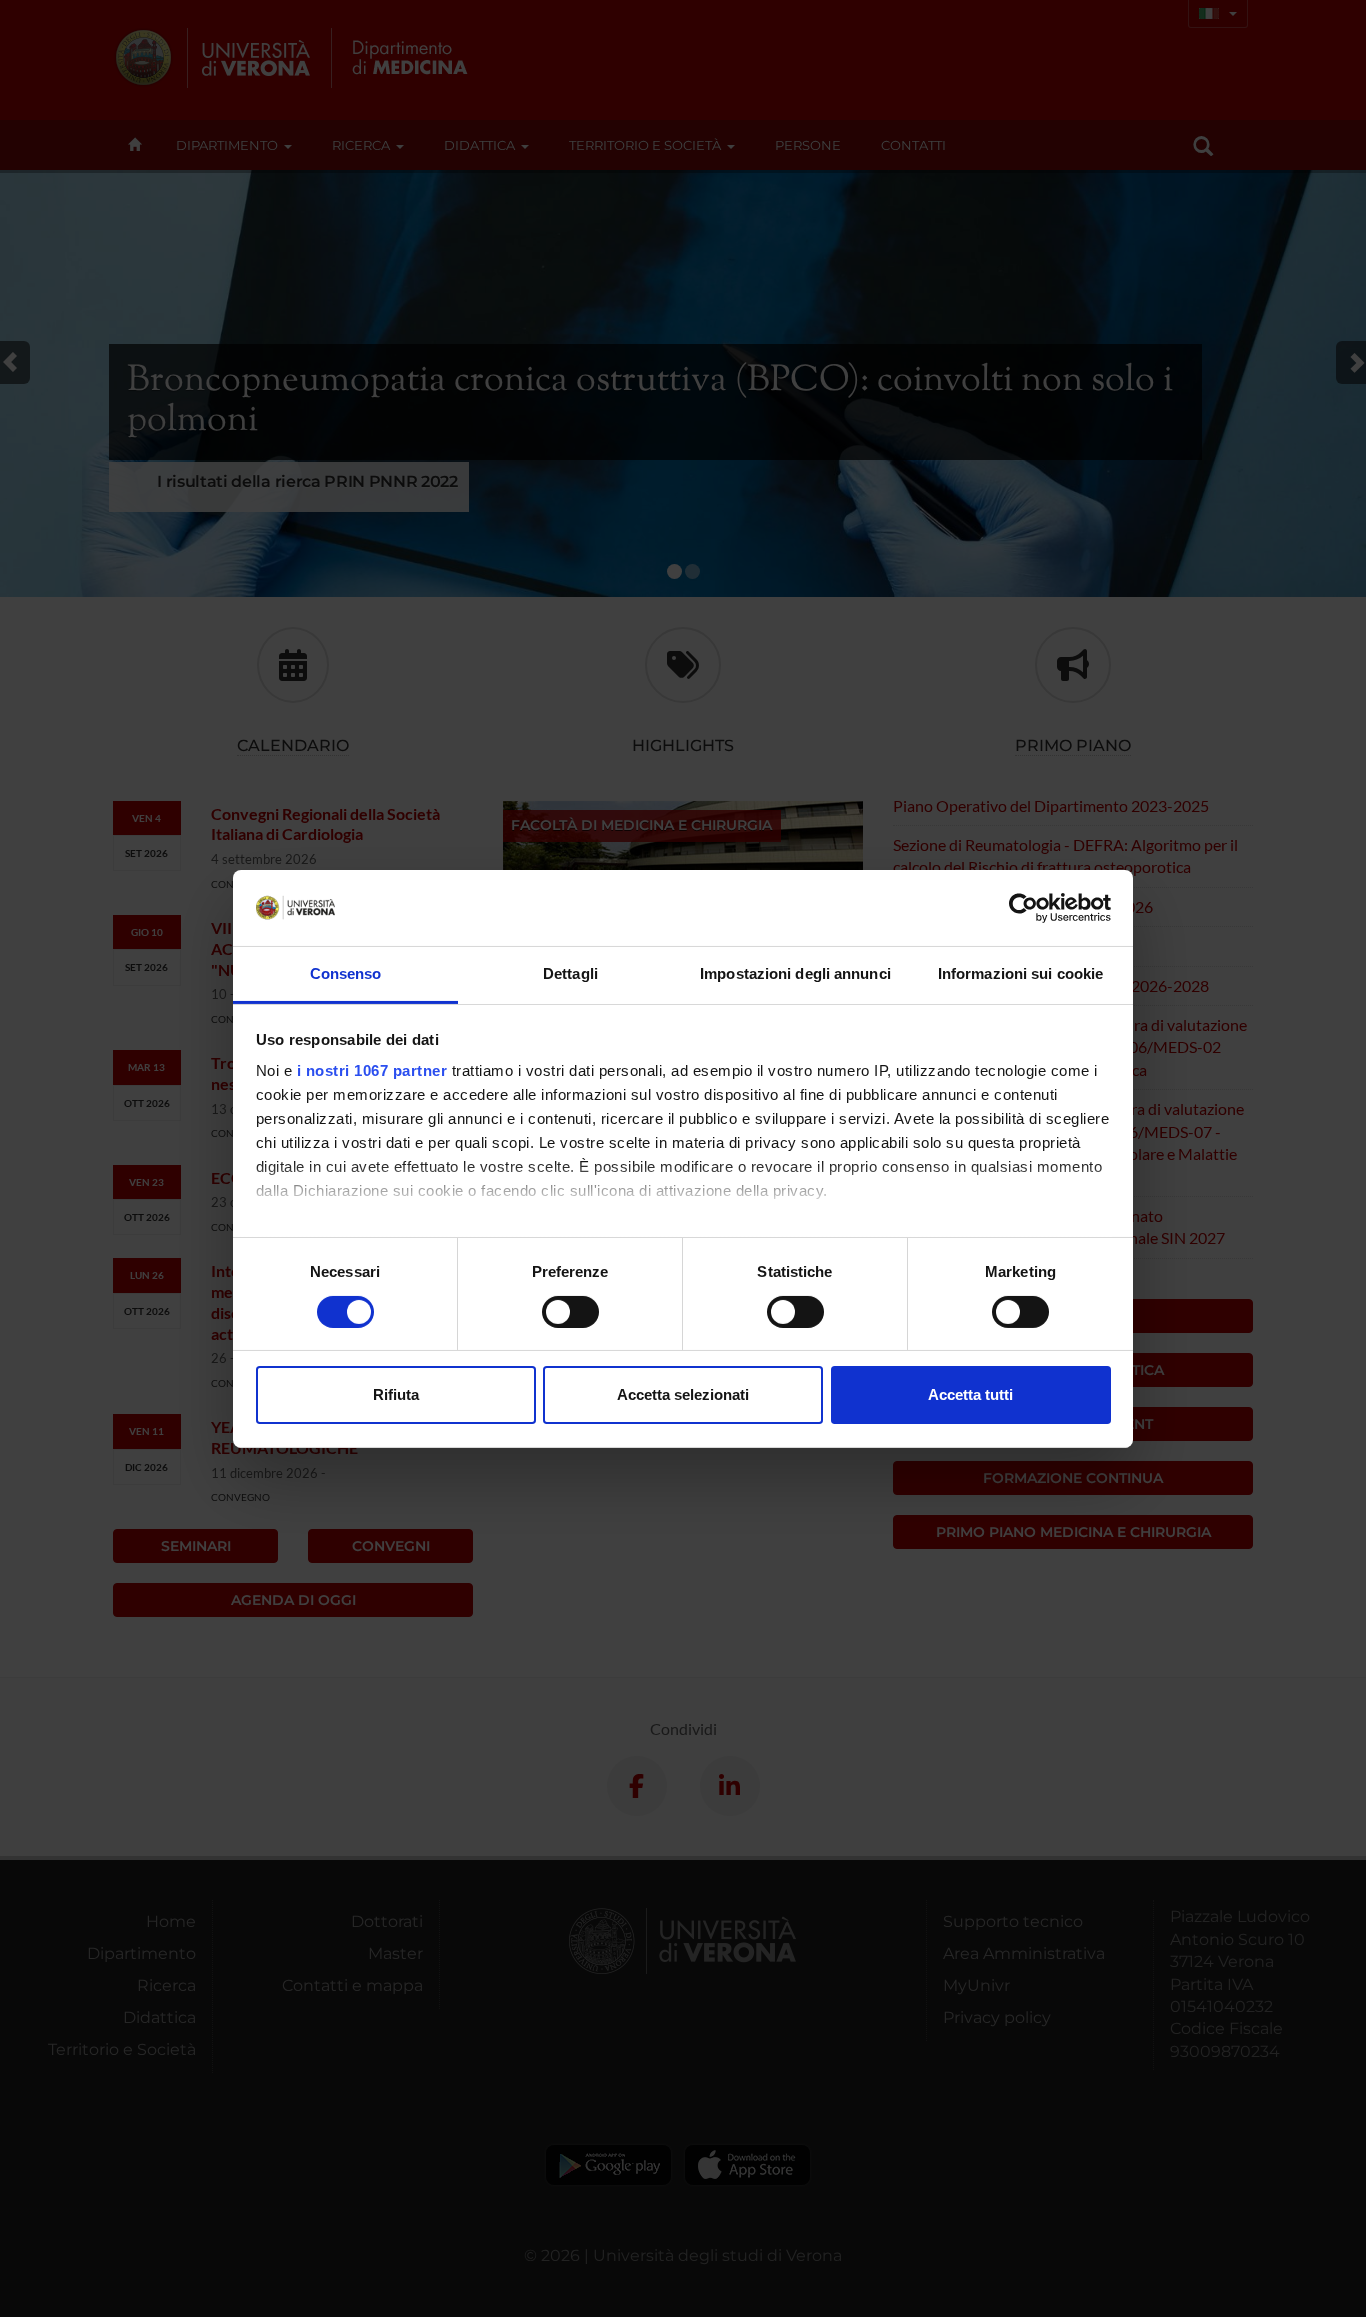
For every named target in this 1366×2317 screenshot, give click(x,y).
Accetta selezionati (683, 1394)
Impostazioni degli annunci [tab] (795, 973)
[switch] (570, 1312)
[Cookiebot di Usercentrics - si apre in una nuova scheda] (1023, 908)
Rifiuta (396, 1394)
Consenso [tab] (346, 973)
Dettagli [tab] (570, 973)
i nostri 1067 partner (372, 1070)
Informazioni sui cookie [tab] (1020, 973)
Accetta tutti (970, 1394)
